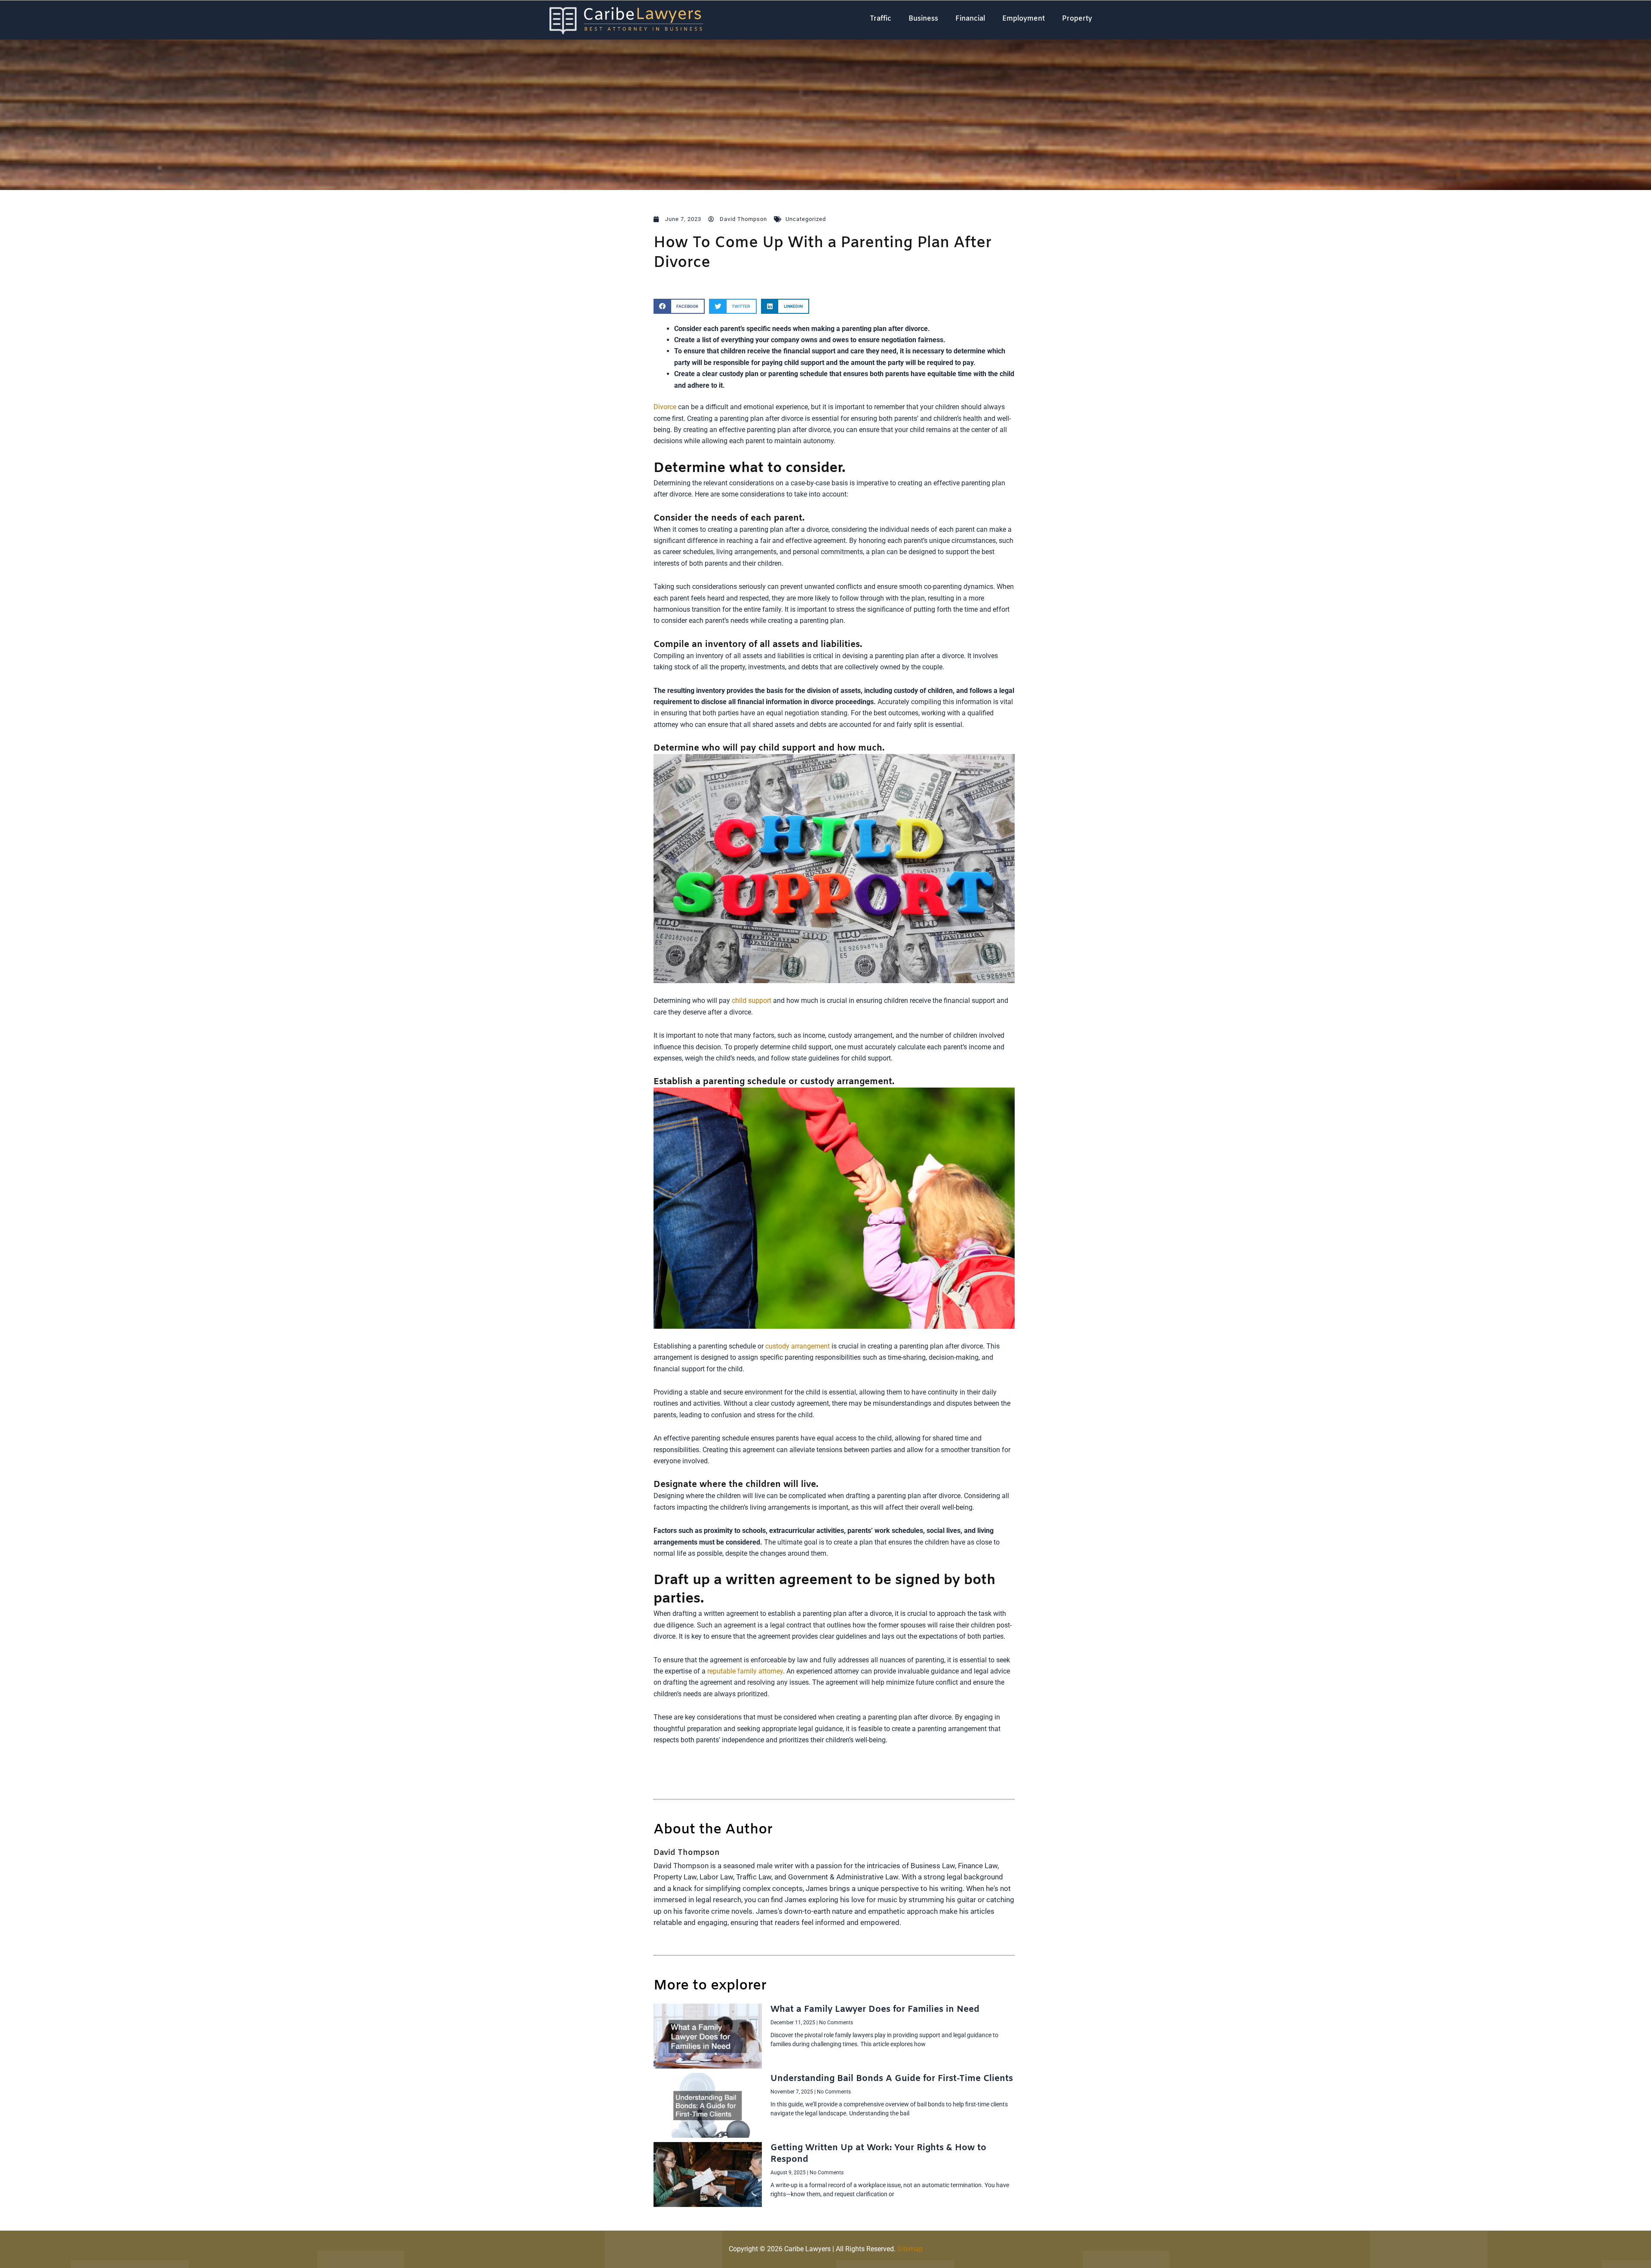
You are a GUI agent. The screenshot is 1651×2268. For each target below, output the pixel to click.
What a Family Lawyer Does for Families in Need (875, 2009)
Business (923, 19)
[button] (679, 306)
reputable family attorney (745, 1671)
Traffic (881, 19)
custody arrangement (798, 1346)
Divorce (665, 407)
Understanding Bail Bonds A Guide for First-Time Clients (892, 2079)
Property (1077, 19)
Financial (970, 19)
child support (752, 1001)
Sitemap (910, 2249)
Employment (1023, 19)
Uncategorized (806, 219)
